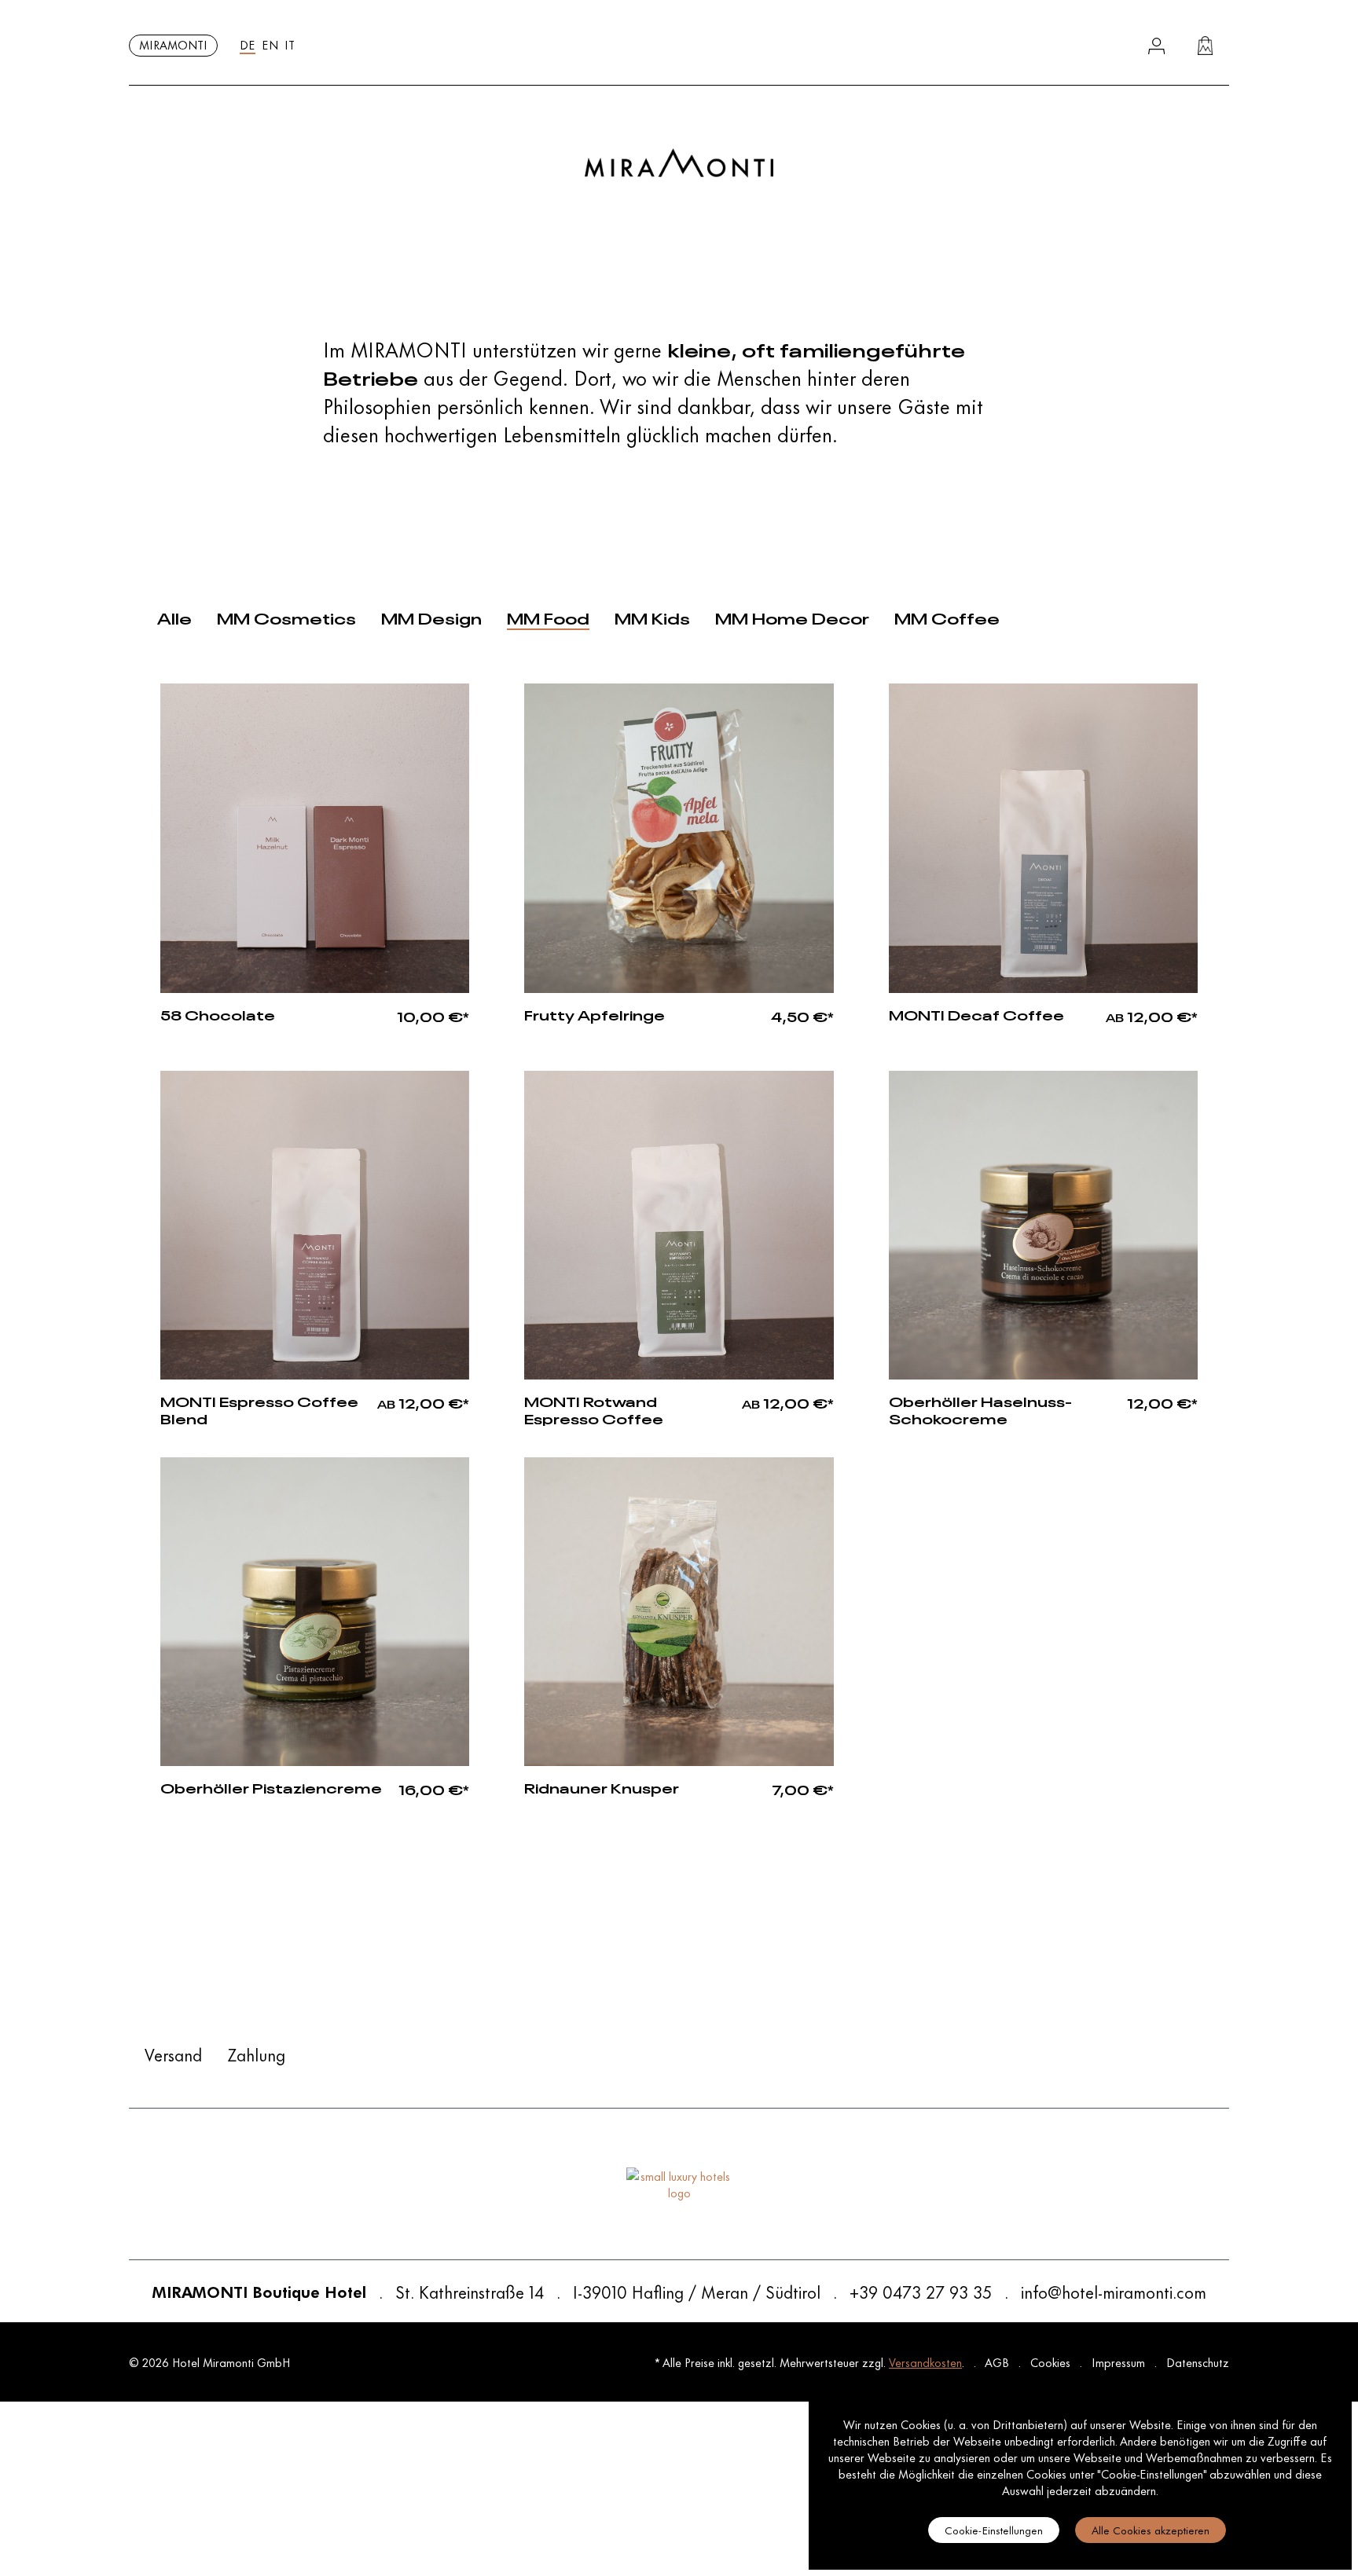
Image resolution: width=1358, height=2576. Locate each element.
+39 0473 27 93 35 (921, 2292)
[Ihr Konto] (1156, 46)
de (248, 44)
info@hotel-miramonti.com (1114, 2292)
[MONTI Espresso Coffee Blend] (315, 1225)
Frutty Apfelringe (595, 1014)
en (270, 44)
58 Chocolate (218, 1014)
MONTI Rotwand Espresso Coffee (594, 1409)
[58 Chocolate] (315, 838)
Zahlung (256, 2054)
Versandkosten (925, 2362)
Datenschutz (1198, 2362)
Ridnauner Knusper (602, 1787)
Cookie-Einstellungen (994, 2529)
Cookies (1052, 2362)
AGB (998, 2362)
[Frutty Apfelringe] (679, 838)
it (290, 44)
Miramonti (173, 44)
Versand (173, 2054)
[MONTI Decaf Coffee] (1043, 838)
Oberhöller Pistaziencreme (271, 1787)
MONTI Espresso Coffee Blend (259, 1409)
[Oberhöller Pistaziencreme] (315, 1612)
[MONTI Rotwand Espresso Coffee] (679, 1225)
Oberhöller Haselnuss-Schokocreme (980, 1409)
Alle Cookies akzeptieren (1151, 2529)
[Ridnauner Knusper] (679, 1612)
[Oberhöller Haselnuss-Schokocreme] (1043, 1225)
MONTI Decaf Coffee (976, 1014)
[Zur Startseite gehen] (679, 163)
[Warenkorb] (1205, 46)
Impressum (1120, 2362)
